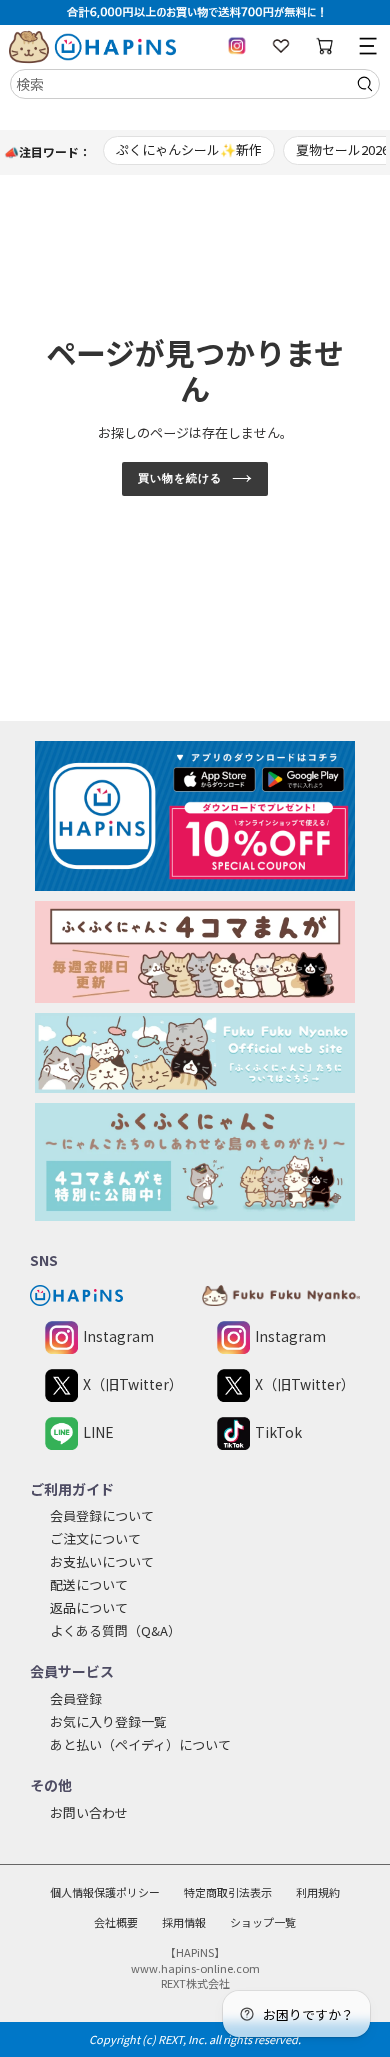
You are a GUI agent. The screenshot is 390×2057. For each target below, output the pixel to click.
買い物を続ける (179, 478)
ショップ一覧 (263, 1922)
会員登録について (102, 1515)
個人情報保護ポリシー (105, 1892)
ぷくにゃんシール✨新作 (189, 149)
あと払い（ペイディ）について (140, 1744)
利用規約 (318, 1892)
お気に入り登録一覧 (108, 1721)
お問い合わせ (89, 1812)
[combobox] (195, 84)
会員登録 (76, 1698)
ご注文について (95, 1538)
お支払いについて (102, 1561)
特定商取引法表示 (228, 1892)
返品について (89, 1607)
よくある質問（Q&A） (115, 1630)
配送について (89, 1584)
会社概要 (116, 1922)
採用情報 (184, 1922)
